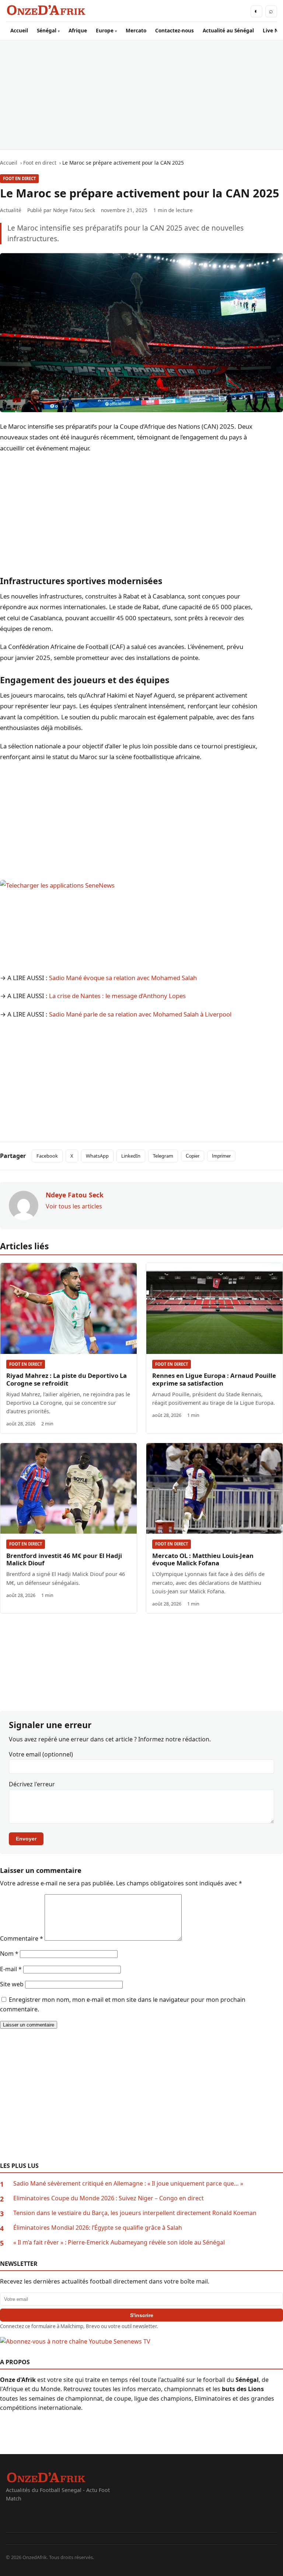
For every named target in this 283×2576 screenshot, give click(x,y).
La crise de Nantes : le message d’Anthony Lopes (117, 996)
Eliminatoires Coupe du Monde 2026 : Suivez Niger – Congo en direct (109, 2198)
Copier (193, 1156)
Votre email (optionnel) (41, 1754)
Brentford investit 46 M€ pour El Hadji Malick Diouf (64, 1559)
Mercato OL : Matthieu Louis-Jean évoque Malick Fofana (203, 1559)
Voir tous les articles (74, 1206)
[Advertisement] (141, 95)
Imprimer (221, 1156)
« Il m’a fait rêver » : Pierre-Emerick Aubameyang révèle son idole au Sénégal (119, 2242)
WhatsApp (97, 1156)
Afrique (78, 30)
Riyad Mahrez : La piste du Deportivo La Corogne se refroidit (67, 1379)
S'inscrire (142, 2315)
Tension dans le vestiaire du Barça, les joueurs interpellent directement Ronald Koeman (135, 2213)
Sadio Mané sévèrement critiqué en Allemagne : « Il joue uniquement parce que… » (128, 2183)
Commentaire (22, 1938)
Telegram (163, 1156)
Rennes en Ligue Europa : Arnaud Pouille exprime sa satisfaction (214, 1379)
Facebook (47, 1156)
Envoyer (26, 1839)
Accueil (19, 30)
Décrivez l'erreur (32, 1784)
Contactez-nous (174, 30)
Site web (12, 1984)
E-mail (11, 1969)
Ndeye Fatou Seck (74, 210)
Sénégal (47, 30)
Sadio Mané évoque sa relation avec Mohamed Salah (123, 978)
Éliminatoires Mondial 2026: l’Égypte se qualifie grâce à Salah (98, 2228)
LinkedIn (131, 1156)
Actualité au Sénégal (228, 30)
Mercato (136, 30)
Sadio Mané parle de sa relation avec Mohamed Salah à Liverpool (140, 1014)
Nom (9, 1954)
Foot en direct (19, 178)
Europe (105, 30)
